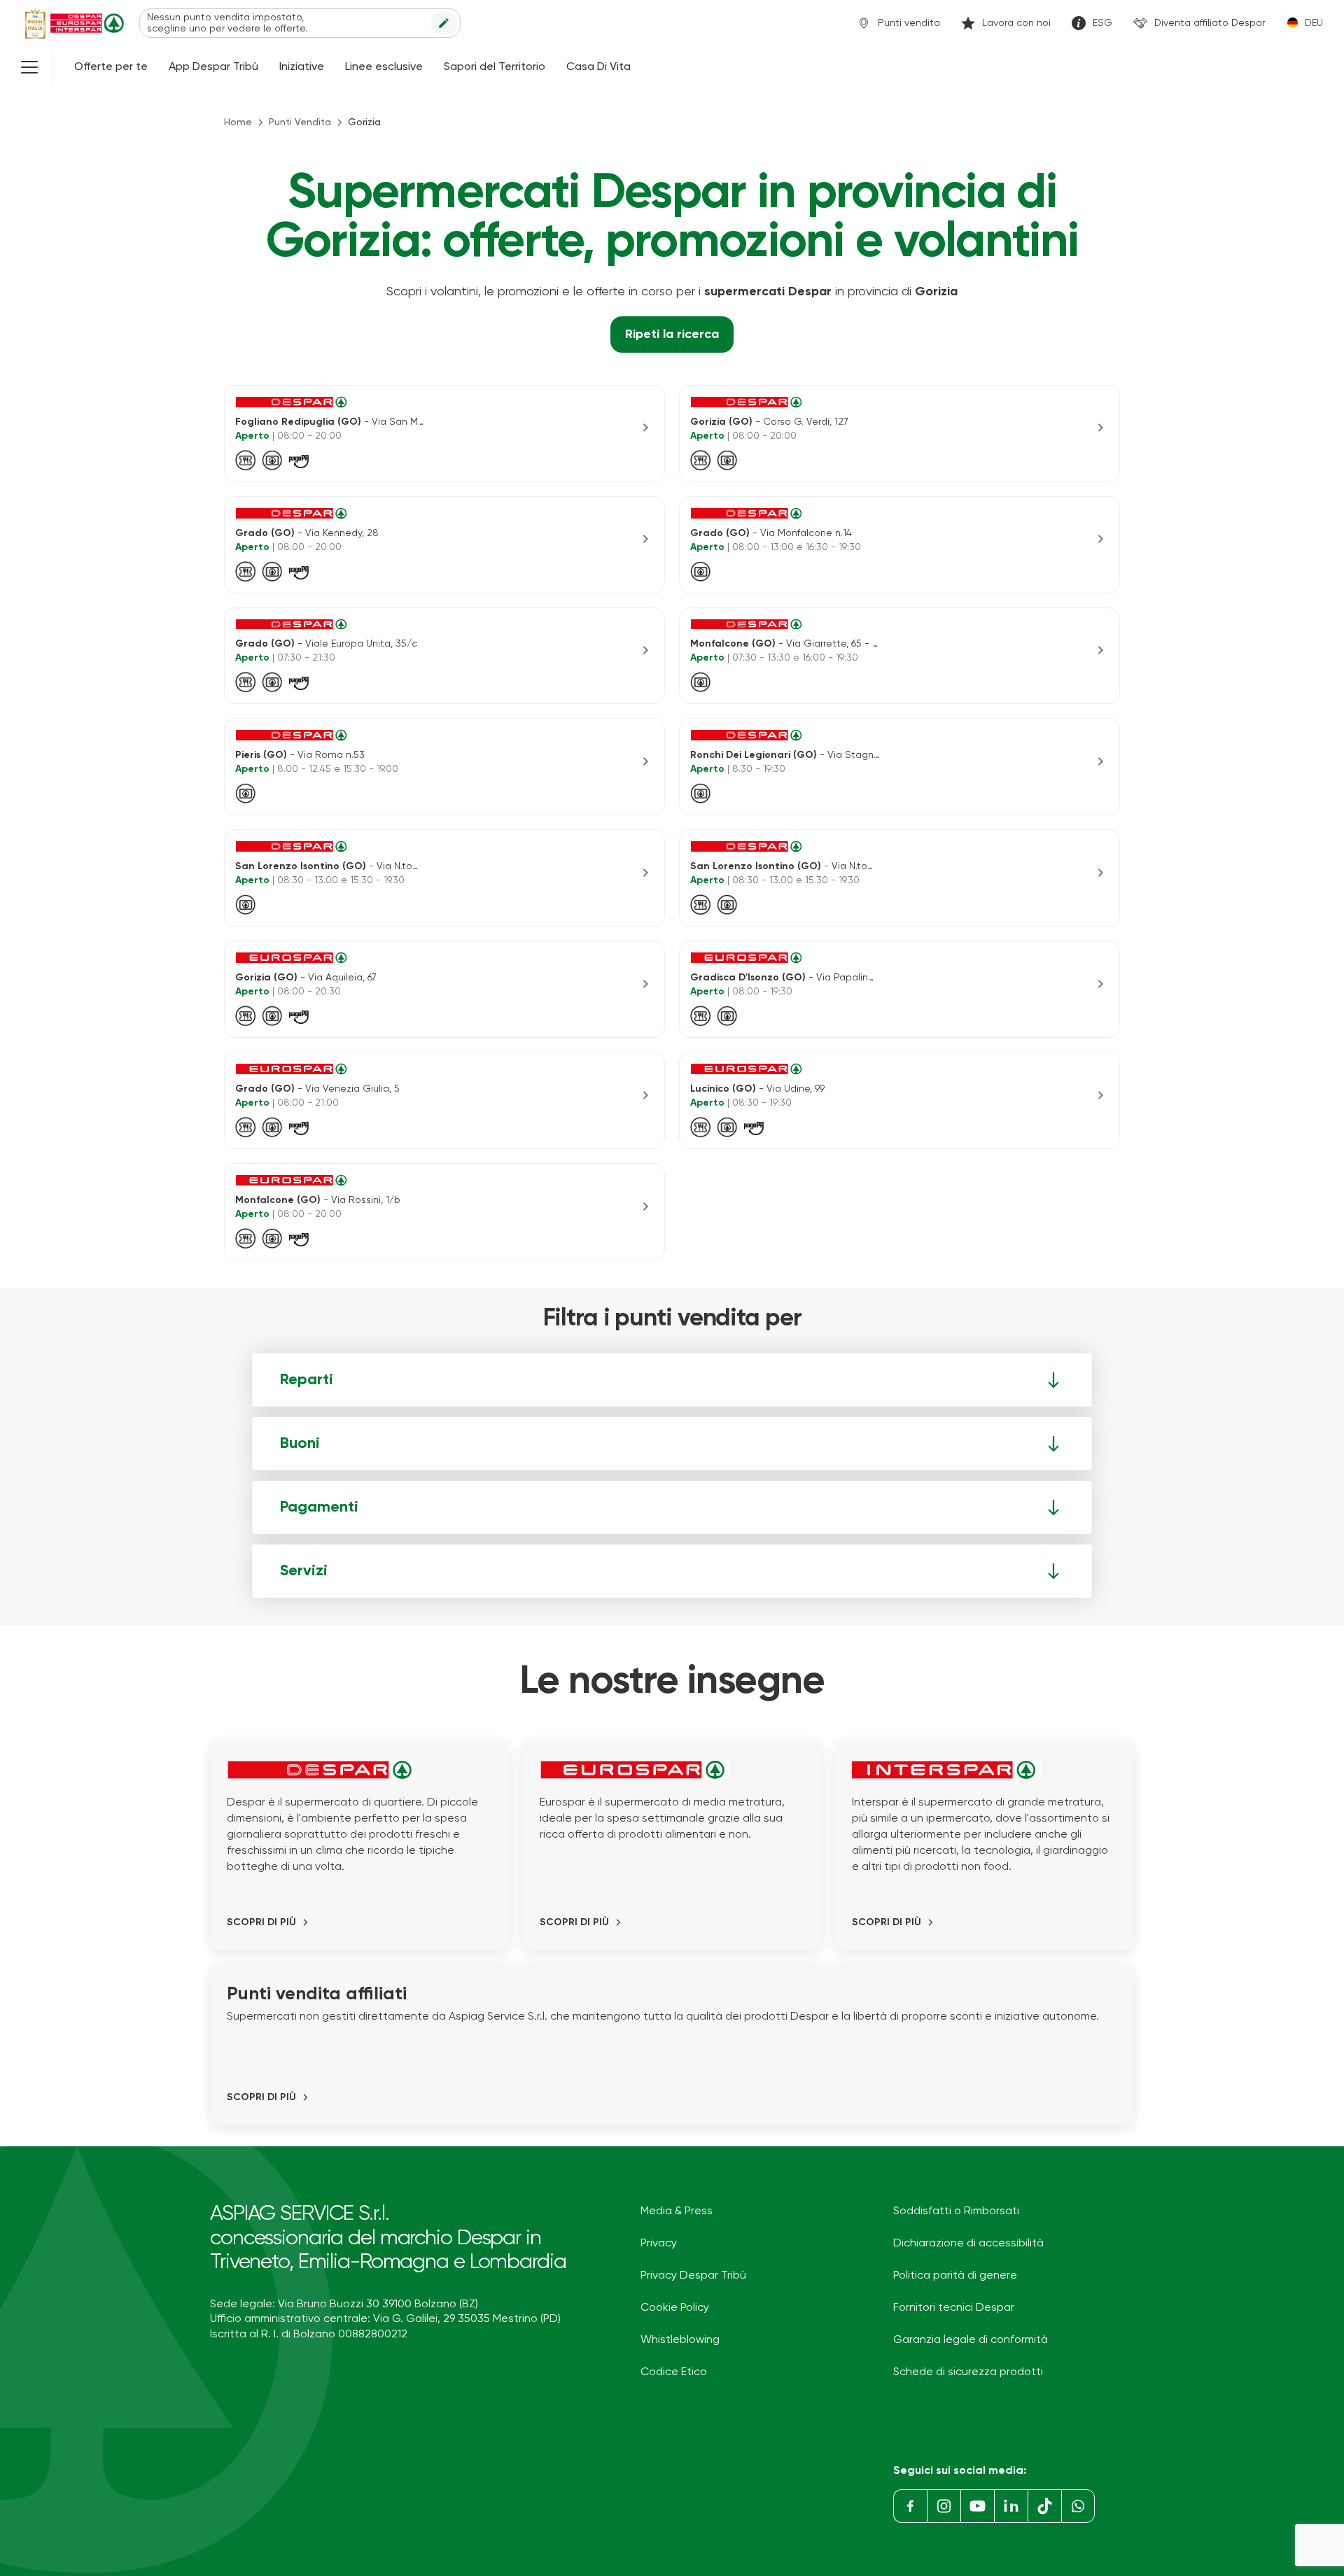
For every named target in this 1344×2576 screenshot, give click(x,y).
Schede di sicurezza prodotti (968, 2372)
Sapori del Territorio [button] (495, 67)
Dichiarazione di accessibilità (968, 2244)
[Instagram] (944, 2506)
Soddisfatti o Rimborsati (956, 2211)
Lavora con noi (1016, 23)
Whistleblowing (680, 2340)
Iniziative (302, 67)
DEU (1314, 23)
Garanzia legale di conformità (971, 2340)
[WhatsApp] (1078, 2506)
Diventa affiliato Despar (1210, 23)
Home (238, 122)
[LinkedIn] (1011, 2506)
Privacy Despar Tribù (693, 2276)
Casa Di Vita (598, 67)
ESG (1102, 23)
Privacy (659, 2244)
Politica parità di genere (955, 2276)
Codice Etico (674, 2372)
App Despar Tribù (213, 67)
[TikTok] (1044, 2506)
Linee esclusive (384, 67)
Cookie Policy (675, 2308)
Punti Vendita (300, 122)
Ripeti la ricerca (672, 335)
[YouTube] (977, 2506)
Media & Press (677, 2211)
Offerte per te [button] (111, 67)
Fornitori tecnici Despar (954, 2308)
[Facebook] (910, 2506)
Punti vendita (909, 23)
